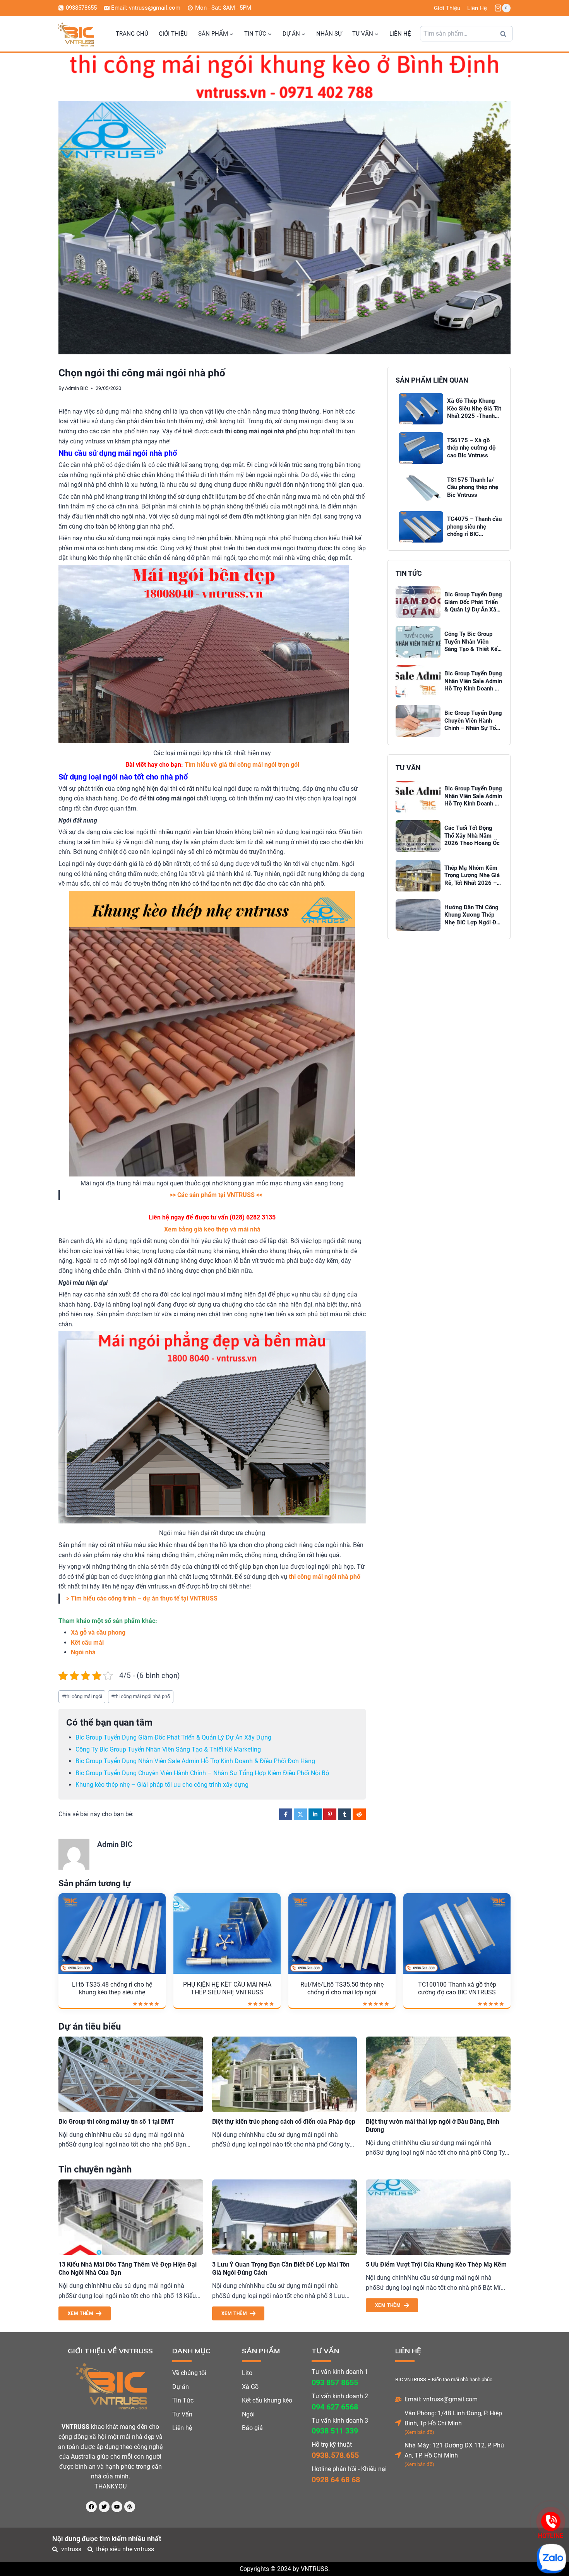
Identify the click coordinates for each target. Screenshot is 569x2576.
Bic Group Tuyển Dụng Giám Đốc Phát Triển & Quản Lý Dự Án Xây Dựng (173, 1737)
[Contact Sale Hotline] (551, 2521)
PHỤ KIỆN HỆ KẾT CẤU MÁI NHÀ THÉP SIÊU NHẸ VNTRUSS (227, 1989)
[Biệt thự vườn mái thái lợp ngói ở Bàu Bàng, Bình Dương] (438, 2074)
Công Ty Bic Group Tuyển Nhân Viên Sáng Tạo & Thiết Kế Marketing (168, 1749)
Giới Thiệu (447, 8)
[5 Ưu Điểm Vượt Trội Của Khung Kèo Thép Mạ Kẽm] (438, 2217)
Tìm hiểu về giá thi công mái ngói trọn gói (242, 765)
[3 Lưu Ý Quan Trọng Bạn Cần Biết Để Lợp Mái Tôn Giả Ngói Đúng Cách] (284, 2217)
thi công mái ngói (82, 1696)
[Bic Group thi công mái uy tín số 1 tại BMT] (131, 2074)
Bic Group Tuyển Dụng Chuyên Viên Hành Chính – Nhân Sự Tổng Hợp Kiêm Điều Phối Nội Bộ (202, 1773)
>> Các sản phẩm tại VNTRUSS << (216, 1195)
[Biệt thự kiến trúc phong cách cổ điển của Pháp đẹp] (284, 2074)
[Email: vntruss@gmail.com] (398, 2399)
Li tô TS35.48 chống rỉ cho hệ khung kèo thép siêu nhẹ (112, 1989)
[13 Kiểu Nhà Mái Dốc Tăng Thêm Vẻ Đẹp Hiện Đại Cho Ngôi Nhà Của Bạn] (131, 2217)
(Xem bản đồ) (419, 2432)
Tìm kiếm (506, 36)
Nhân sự (329, 34)
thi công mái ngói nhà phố (141, 1696)
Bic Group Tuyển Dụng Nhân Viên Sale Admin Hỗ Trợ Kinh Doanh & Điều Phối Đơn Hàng (195, 1761)
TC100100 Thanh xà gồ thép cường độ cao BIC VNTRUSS (457, 1989)
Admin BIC (76, 388)
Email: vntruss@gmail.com (441, 2399)
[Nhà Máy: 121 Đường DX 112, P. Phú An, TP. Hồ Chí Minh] (398, 2455)
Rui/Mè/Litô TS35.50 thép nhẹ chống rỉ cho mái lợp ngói (342, 1989)
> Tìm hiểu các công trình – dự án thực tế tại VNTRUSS (142, 1598)
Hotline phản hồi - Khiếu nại (349, 2469)
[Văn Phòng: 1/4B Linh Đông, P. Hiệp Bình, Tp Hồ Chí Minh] (398, 2423)
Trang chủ (132, 34)
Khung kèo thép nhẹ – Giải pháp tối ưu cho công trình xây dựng (162, 1785)
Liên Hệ (477, 8)
